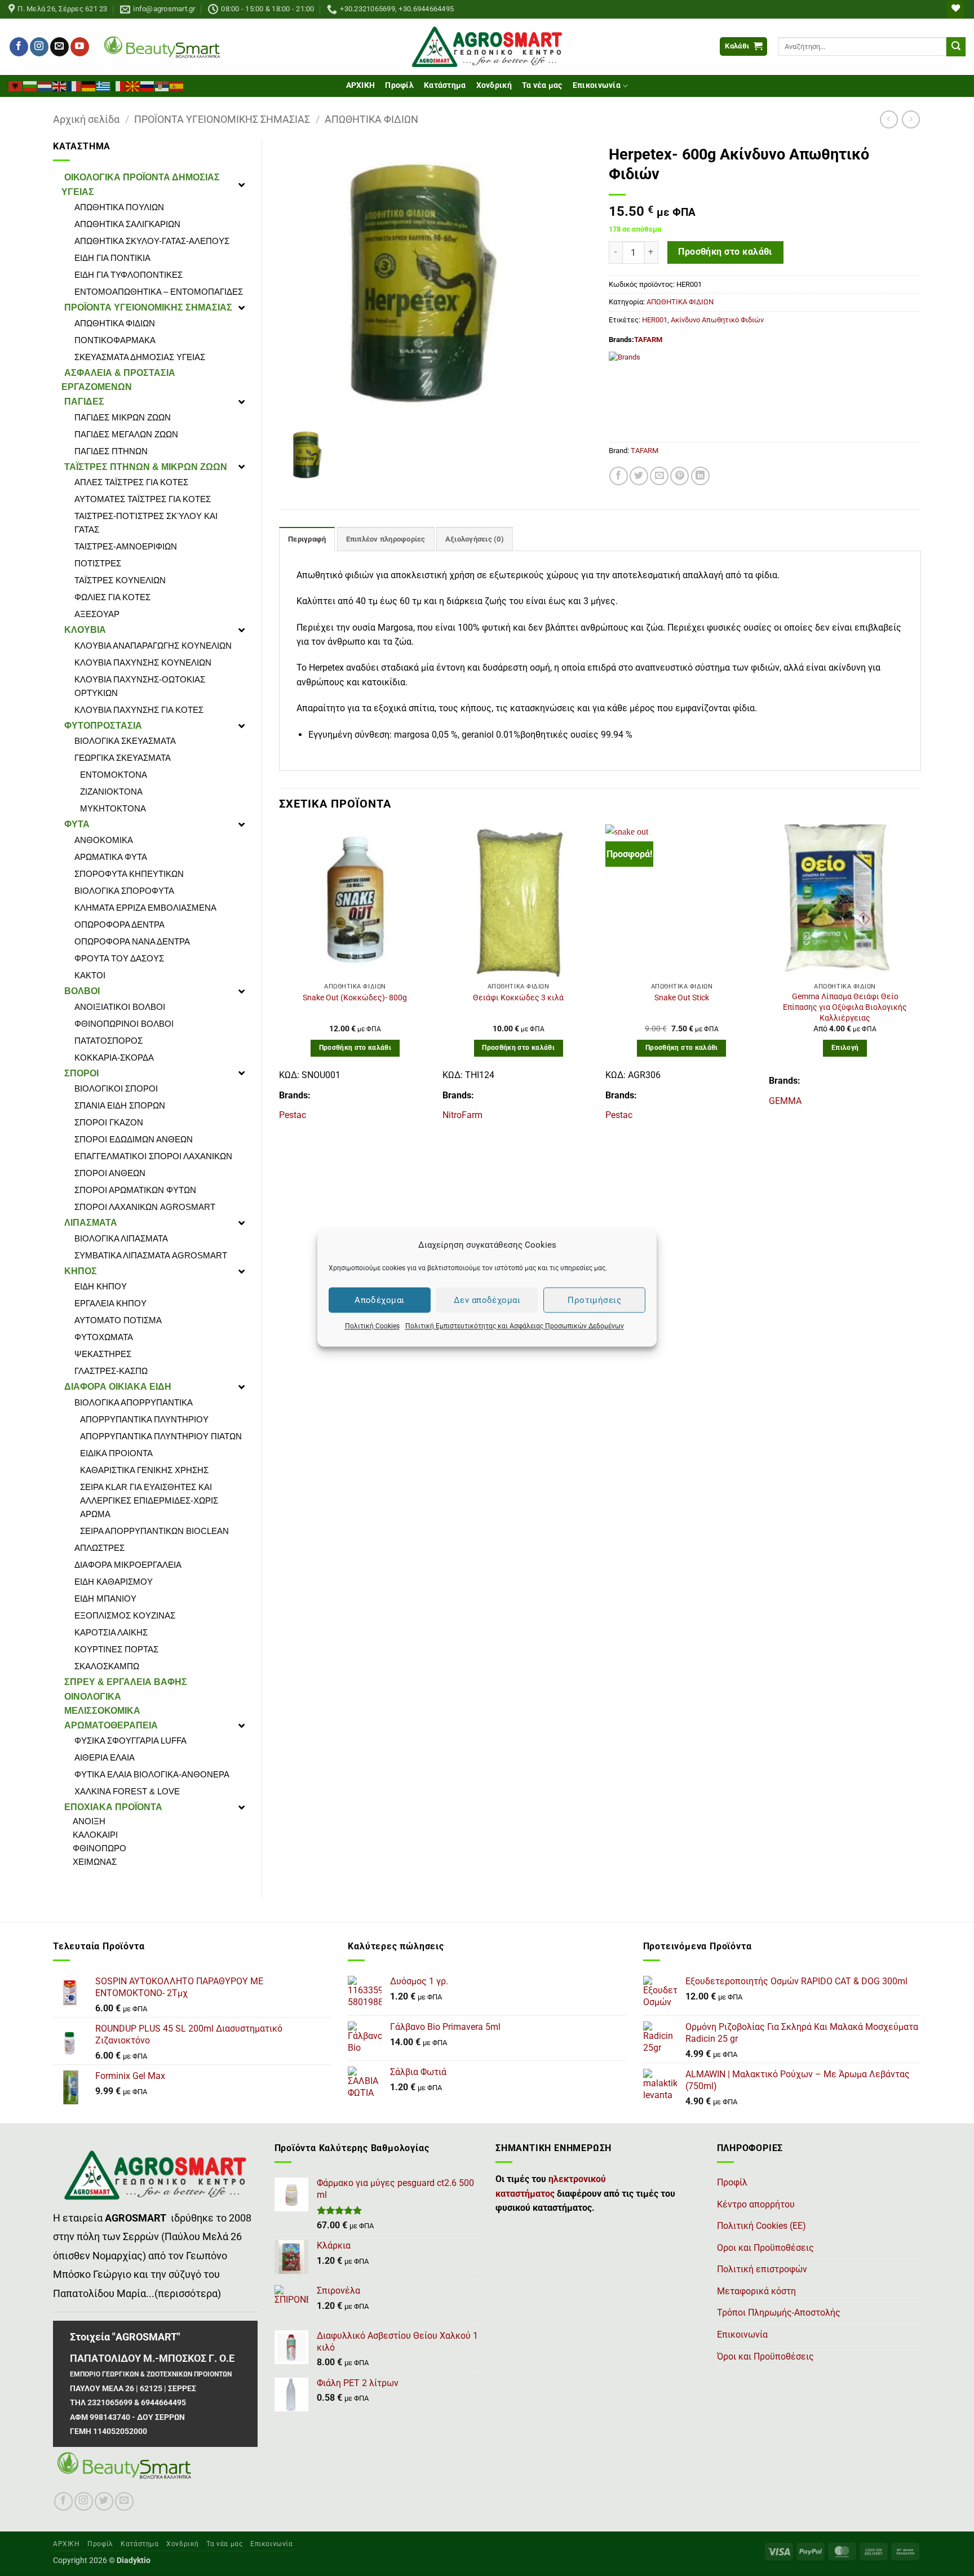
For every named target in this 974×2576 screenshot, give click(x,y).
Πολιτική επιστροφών (762, 2269)
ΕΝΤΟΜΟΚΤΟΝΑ (114, 775)
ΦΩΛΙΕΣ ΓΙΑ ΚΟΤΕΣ (112, 597)
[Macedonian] (133, 85)
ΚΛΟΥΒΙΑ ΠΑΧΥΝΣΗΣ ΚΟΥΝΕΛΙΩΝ (143, 662)
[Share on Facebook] (619, 476)
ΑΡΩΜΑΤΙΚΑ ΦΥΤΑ (111, 857)
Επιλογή (845, 1048)
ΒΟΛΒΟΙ (82, 991)
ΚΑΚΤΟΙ (90, 975)
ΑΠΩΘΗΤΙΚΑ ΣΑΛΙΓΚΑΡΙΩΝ (127, 224)
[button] (743, 46)
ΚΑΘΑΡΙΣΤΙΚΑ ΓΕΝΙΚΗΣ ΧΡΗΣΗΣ (144, 1470)
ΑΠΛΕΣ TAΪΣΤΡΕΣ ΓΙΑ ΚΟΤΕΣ (131, 482)
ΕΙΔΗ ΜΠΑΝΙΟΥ (105, 1599)
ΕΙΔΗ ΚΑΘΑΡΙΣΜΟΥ (114, 1582)
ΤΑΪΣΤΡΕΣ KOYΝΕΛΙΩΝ (120, 580)
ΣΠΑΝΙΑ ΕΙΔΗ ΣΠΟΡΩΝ (120, 1105)
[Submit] (956, 47)
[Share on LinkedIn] (700, 476)
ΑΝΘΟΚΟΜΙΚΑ (104, 840)
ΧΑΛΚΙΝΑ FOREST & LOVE (127, 1791)
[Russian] (148, 85)
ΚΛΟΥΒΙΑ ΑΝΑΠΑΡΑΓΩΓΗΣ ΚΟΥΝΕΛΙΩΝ (153, 646)
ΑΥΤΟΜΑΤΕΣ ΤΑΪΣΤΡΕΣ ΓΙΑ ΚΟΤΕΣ (143, 499)
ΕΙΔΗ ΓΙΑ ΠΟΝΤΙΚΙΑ (112, 258)
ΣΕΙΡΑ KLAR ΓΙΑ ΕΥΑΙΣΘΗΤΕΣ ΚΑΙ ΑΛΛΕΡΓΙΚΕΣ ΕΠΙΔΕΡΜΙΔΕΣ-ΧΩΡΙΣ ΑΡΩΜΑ (149, 1500)
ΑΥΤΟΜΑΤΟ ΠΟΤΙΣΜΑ (118, 1320)
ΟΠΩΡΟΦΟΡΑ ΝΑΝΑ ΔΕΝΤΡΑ (132, 941)
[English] (60, 85)
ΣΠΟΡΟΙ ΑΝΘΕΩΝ (110, 1173)
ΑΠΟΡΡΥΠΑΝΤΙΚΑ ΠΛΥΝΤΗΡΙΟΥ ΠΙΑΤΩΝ (161, 1436)
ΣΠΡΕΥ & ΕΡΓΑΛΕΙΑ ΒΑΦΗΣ (126, 1682)
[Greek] (104, 85)
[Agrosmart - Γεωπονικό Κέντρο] (487, 47)
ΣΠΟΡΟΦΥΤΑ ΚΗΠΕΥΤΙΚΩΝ (129, 874)
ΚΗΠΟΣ (81, 1271)
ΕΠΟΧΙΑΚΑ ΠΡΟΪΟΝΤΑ (113, 1807)
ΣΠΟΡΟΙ (81, 1073)
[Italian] (118, 85)
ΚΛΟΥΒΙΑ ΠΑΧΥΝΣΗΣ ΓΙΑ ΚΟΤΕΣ (139, 710)
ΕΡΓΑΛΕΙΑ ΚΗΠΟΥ (110, 1303)
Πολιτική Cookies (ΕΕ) (762, 2226)
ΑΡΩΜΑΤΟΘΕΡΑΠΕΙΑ (111, 1725)
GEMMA (785, 1101)
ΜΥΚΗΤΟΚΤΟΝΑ (113, 808)
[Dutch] (45, 85)
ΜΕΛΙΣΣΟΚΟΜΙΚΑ (102, 1711)
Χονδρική (494, 85)
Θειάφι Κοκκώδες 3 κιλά (518, 998)
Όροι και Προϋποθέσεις (765, 2356)
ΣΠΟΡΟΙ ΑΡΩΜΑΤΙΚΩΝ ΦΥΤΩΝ (135, 1190)
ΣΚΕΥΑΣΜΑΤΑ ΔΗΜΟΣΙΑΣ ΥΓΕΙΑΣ (140, 357)
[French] (74, 85)
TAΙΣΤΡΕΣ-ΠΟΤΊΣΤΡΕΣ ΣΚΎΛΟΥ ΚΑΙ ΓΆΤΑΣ (146, 523)
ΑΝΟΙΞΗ (89, 1821)
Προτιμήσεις (594, 1300)
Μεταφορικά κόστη (756, 2291)
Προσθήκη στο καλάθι (725, 252)
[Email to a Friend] (659, 476)
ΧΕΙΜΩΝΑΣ (95, 1862)
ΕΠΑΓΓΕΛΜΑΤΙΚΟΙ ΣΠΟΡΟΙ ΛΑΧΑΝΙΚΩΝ (153, 1156)
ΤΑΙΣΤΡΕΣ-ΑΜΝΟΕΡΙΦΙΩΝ (126, 546)
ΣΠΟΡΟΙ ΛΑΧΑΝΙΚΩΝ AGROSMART (145, 1207)
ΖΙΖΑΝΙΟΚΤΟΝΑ (111, 792)
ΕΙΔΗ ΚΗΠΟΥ (101, 1286)
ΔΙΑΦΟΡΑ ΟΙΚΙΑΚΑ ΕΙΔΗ (118, 1387)
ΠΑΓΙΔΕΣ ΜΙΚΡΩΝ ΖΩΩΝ (123, 417)
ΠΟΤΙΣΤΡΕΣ (98, 563)
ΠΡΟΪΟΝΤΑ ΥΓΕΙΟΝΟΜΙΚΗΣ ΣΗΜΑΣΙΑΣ (222, 119)
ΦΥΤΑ (77, 824)
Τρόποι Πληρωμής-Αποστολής (779, 2313)
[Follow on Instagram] (39, 47)
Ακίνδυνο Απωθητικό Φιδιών (717, 320)
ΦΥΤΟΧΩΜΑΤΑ (104, 1337)
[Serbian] (162, 85)
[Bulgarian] (30, 85)
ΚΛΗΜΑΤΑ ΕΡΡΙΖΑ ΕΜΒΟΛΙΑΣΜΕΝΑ (145, 908)
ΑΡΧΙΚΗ (361, 85)
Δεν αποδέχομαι (487, 1300)
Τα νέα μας (542, 85)
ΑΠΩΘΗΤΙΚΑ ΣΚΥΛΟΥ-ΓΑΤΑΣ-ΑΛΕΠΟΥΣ (152, 241)
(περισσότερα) (188, 2294)
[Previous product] (911, 119)
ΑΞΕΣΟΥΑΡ (97, 614)
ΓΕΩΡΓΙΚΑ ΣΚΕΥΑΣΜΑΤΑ (123, 758)
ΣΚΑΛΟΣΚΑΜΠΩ (107, 1666)
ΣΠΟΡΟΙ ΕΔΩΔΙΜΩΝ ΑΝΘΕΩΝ (134, 1139)
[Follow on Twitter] (104, 2501)
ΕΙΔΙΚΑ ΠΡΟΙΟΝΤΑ (116, 1453)
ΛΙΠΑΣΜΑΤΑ (91, 1223)
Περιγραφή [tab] (307, 539)
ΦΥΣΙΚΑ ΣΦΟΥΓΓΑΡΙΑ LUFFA (130, 1741)
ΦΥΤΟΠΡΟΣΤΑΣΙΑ (103, 726)
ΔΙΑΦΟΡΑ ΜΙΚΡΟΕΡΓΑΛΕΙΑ (128, 1565)
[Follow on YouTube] (80, 47)
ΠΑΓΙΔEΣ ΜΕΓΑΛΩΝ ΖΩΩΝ (126, 434)
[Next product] (889, 119)
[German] (89, 85)
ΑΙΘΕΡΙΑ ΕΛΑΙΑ (105, 1757)
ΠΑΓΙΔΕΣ (84, 402)
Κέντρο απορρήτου (756, 2204)
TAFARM (648, 340)
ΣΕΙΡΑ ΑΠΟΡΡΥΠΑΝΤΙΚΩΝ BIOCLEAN (154, 1531)
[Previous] (280, 978)
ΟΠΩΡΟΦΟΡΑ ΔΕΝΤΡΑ (119, 925)
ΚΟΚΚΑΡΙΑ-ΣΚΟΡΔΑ (114, 1058)
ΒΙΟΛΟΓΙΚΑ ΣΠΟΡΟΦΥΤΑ (124, 891)
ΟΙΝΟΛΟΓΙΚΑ (93, 1697)
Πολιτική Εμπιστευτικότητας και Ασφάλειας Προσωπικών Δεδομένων (515, 1326)
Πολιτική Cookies (372, 1326)
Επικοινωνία (597, 85)
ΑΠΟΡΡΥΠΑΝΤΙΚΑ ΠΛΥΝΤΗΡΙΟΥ (144, 1419)
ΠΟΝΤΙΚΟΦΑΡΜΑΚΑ (115, 340)
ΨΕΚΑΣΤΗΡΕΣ (103, 1354)
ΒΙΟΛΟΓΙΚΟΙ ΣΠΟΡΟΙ (116, 1089)
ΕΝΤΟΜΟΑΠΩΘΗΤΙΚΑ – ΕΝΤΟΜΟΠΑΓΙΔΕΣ (159, 292)
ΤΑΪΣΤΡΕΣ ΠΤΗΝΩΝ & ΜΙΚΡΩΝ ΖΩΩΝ (146, 467)
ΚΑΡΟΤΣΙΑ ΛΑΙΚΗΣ (111, 1632)
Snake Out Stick (682, 998)
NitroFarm (462, 1115)
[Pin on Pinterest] (679, 476)
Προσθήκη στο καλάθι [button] (355, 1048)
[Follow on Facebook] (19, 47)
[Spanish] (177, 85)
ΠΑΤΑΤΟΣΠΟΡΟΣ (109, 1041)
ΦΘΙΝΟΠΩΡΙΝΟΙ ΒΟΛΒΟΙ (124, 1024)
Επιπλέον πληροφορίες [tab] (386, 539)
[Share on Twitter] (639, 476)
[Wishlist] (955, 9)
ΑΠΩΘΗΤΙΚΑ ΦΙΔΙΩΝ (371, 119)
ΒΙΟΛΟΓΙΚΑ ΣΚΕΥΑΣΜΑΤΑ (125, 741)
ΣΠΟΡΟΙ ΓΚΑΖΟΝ (109, 1122)
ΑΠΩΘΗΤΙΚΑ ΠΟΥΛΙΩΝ (119, 207)
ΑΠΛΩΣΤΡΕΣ (99, 1548)
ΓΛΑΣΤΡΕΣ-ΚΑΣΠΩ (111, 1371)
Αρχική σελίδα (86, 119)
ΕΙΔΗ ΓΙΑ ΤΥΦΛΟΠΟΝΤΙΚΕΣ (129, 275)
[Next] (920, 978)
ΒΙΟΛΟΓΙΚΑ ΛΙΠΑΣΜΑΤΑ (121, 1238)
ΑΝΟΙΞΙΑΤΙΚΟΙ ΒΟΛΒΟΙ (120, 1007)
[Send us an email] (59, 47)
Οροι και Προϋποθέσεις (765, 2248)
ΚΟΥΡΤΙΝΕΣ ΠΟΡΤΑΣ (116, 1649)
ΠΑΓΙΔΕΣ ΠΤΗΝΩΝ (111, 451)
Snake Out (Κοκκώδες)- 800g (355, 998)
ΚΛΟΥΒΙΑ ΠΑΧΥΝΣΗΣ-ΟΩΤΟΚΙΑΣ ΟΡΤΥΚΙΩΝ (140, 686)
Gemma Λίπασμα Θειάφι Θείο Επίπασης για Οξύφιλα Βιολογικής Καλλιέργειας (845, 1007)
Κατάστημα (445, 85)
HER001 (655, 320)
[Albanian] (16, 85)
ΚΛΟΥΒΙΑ (85, 630)
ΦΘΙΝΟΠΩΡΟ (99, 1848)
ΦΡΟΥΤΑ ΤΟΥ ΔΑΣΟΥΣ (119, 958)
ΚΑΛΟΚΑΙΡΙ (95, 1835)
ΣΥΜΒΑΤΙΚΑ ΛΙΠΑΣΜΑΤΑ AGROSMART (151, 1255)
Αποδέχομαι (380, 1300)
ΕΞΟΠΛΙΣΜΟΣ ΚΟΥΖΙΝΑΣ (125, 1615)
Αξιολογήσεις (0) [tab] (475, 539)
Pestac (293, 1115)
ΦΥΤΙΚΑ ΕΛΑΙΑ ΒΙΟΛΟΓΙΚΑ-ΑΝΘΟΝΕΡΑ (152, 1774)
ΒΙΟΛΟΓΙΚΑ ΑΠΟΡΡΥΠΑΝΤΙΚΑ (134, 1402)
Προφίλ (399, 85)
